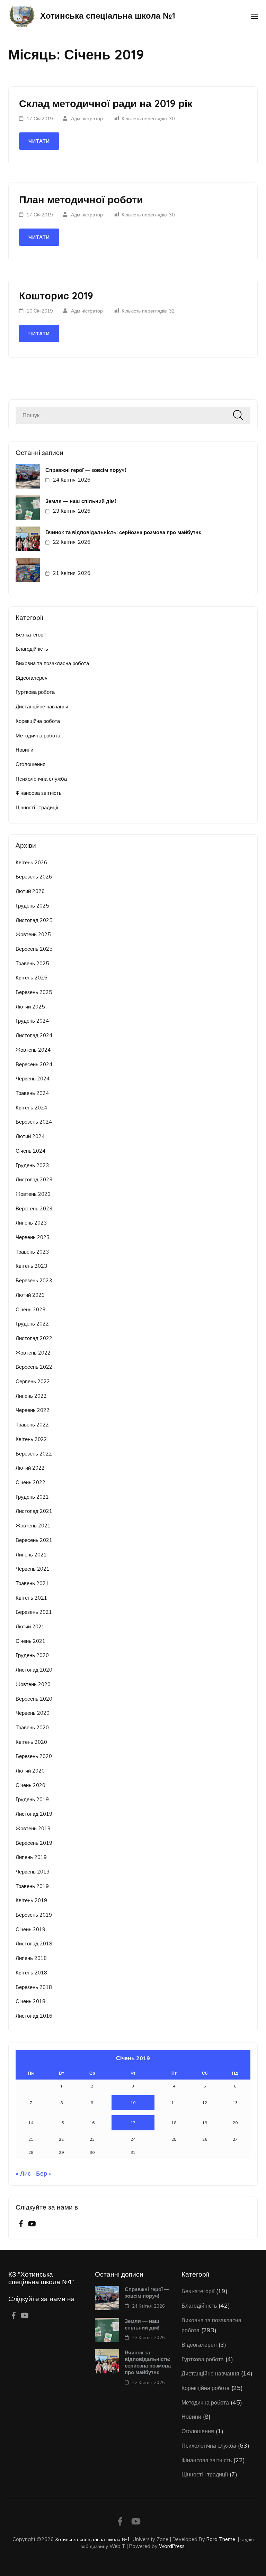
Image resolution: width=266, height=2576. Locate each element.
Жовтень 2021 (33, 1526)
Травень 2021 (32, 1583)
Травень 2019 (32, 1886)
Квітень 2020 (31, 1742)
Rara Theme (221, 2539)
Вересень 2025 (34, 949)
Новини (24, 750)
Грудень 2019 (32, 1799)
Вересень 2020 (34, 1699)
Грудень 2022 (32, 1324)
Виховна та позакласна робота (52, 663)
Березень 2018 (34, 1987)
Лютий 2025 (30, 1007)
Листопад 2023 (34, 1179)
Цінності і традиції (37, 807)
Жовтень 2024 (33, 1050)
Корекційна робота (38, 721)
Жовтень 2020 (33, 1684)
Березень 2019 (34, 1915)
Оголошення (30, 764)
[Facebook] (21, 2224)
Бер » (44, 2173)
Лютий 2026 (30, 891)
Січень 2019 (30, 1929)
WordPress (172, 2546)
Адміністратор (87, 119)
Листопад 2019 (34, 1814)
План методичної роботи (81, 199)
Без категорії (31, 635)
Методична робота (38, 736)
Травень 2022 (32, 1425)
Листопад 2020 (34, 1670)
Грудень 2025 (32, 906)
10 (133, 2103)
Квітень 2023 (31, 1266)
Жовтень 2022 (33, 1353)
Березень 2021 (34, 1612)
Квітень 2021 (31, 1598)
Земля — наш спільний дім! (81, 501)
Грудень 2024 (32, 1021)
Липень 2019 (31, 1857)
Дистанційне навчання (42, 706)
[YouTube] (32, 2224)
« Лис (23, 2173)
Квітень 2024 (31, 1108)
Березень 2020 (34, 1756)
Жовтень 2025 (33, 934)
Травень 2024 (32, 1093)
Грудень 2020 (32, 1655)
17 (133, 2123)
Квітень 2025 (31, 978)
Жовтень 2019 (33, 1828)
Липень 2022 (31, 1396)
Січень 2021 (30, 1641)
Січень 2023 (30, 1309)
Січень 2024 (30, 1151)
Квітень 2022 (31, 1439)
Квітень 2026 (31, 862)
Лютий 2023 (30, 1295)
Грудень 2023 (32, 1165)
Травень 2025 (32, 963)
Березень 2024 (34, 1122)
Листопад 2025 (34, 920)
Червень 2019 (33, 1872)
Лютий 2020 (30, 1771)
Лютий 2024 (30, 1136)
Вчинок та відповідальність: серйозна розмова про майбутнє (123, 532)
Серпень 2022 (33, 1381)
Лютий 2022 (30, 1468)
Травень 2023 (32, 1252)
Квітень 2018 (31, 1973)
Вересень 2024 (34, 1064)
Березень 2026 (34, 877)
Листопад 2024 (34, 1035)
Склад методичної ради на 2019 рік (106, 103)
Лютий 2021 (30, 1626)
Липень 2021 (31, 1555)
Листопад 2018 (34, 1943)
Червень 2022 (33, 1410)
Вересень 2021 (34, 1540)
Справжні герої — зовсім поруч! (86, 470)
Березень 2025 (34, 992)
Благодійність (32, 649)
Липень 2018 (31, 1958)
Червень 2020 (33, 1713)
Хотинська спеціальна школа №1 (108, 16)
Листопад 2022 (34, 1338)
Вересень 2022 (34, 1367)
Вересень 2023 (34, 1208)
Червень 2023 (33, 1237)
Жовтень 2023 (33, 1194)
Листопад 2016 (34, 2016)
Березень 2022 (34, 1454)
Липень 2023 (31, 1223)
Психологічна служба (41, 779)
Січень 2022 (30, 1482)
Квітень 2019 (31, 1900)
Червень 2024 (33, 1078)
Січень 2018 (30, 2001)
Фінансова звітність (39, 793)
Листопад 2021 (34, 1511)
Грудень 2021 (32, 1497)
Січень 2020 (30, 1785)
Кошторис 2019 (56, 296)
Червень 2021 (33, 1569)
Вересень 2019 (34, 1843)
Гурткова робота (35, 692)
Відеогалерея (32, 678)
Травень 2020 (32, 1727)
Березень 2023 (34, 1280)
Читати (39, 141)
